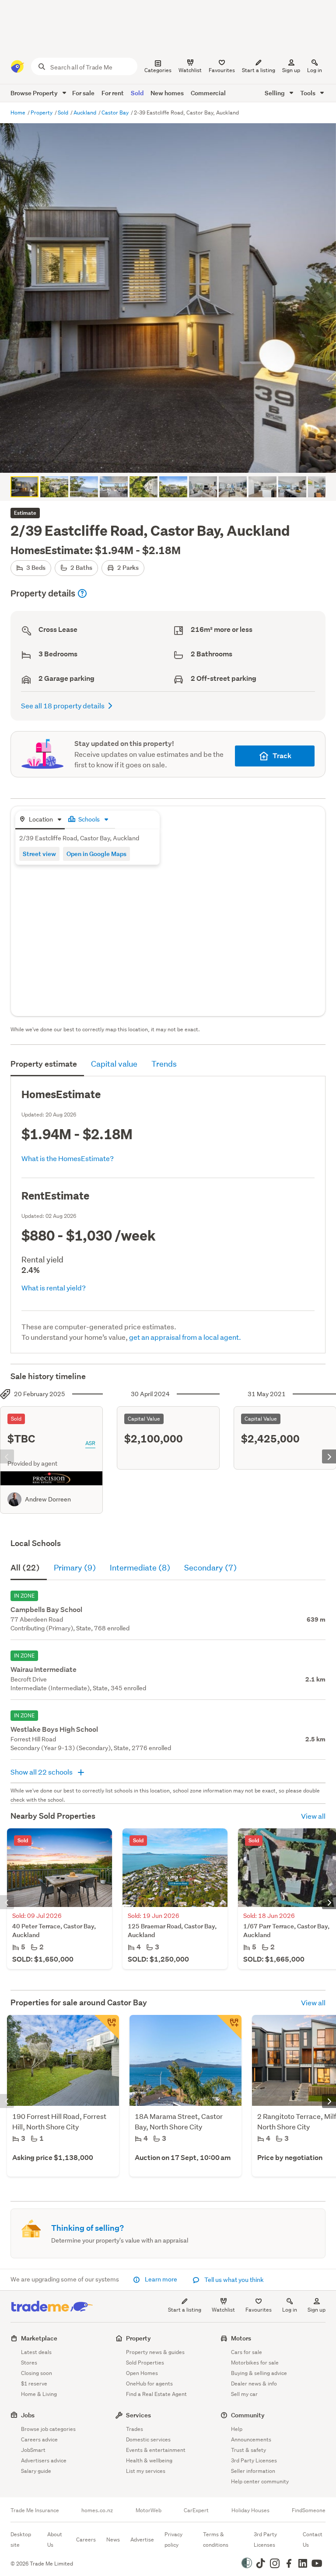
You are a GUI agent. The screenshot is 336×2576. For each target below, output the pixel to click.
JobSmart (33, 2450)
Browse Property (35, 93)
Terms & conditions (216, 2540)
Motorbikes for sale (255, 2363)
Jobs (28, 2415)
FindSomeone (309, 2510)
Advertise (142, 2540)
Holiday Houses (250, 2510)
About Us (55, 2540)
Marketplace (39, 2338)
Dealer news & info (254, 2384)
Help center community (260, 2481)
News (113, 2540)
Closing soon (37, 2373)
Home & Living (39, 2394)
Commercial (208, 93)
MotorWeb (149, 2510)
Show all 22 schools (42, 1772)
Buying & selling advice (259, 2373)
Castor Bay (116, 113)
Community (248, 2415)
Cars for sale (247, 2352)
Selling (275, 93)
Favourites (259, 2310)
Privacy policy (173, 2540)
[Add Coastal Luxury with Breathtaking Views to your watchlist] (229, 2027)
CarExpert (196, 2510)
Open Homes (142, 2373)
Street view (39, 854)
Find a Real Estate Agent (156, 2394)
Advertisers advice (44, 2460)
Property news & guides (155, 2352)
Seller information (253, 2471)
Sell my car (244, 2394)
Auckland (86, 113)
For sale (83, 93)
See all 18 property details (63, 706)
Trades (135, 2429)
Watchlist (223, 2310)
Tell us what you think (233, 2280)
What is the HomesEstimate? (68, 1158)
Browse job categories (48, 2429)
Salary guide (36, 2471)
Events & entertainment (156, 2450)
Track (282, 756)
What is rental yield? (54, 1288)
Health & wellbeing (149, 2460)
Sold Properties (145, 2363)
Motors (241, 2338)
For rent (113, 93)
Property (42, 113)
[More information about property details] (82, 593)
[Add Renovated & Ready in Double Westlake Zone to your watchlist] (107, 2027)
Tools (308, 93)
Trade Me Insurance (35, 2510)
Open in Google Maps (96, 854)
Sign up (291, 70)
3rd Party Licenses (254, 2460)
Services (138, 2415)
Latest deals (36, 2352)
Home (19, 113)
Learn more (161, 2279)
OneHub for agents (149, 2384)
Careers (86, 2540)
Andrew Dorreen (48, 1499)
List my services (146, 2471)
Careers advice (39, 2439)
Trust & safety (248, 2450)
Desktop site (21, 2540)
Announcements (251, 2439)
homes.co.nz (97, 2510)
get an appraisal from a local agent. (185, 1337)
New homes (167, 93)
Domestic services (148, 2439)
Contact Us (313, 2540)
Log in (315, 70)
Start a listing (185, 2310)
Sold (137, 93)
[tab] (40, 820)
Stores (29, 2363)
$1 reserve (34, 2384)
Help (237, 2429)
